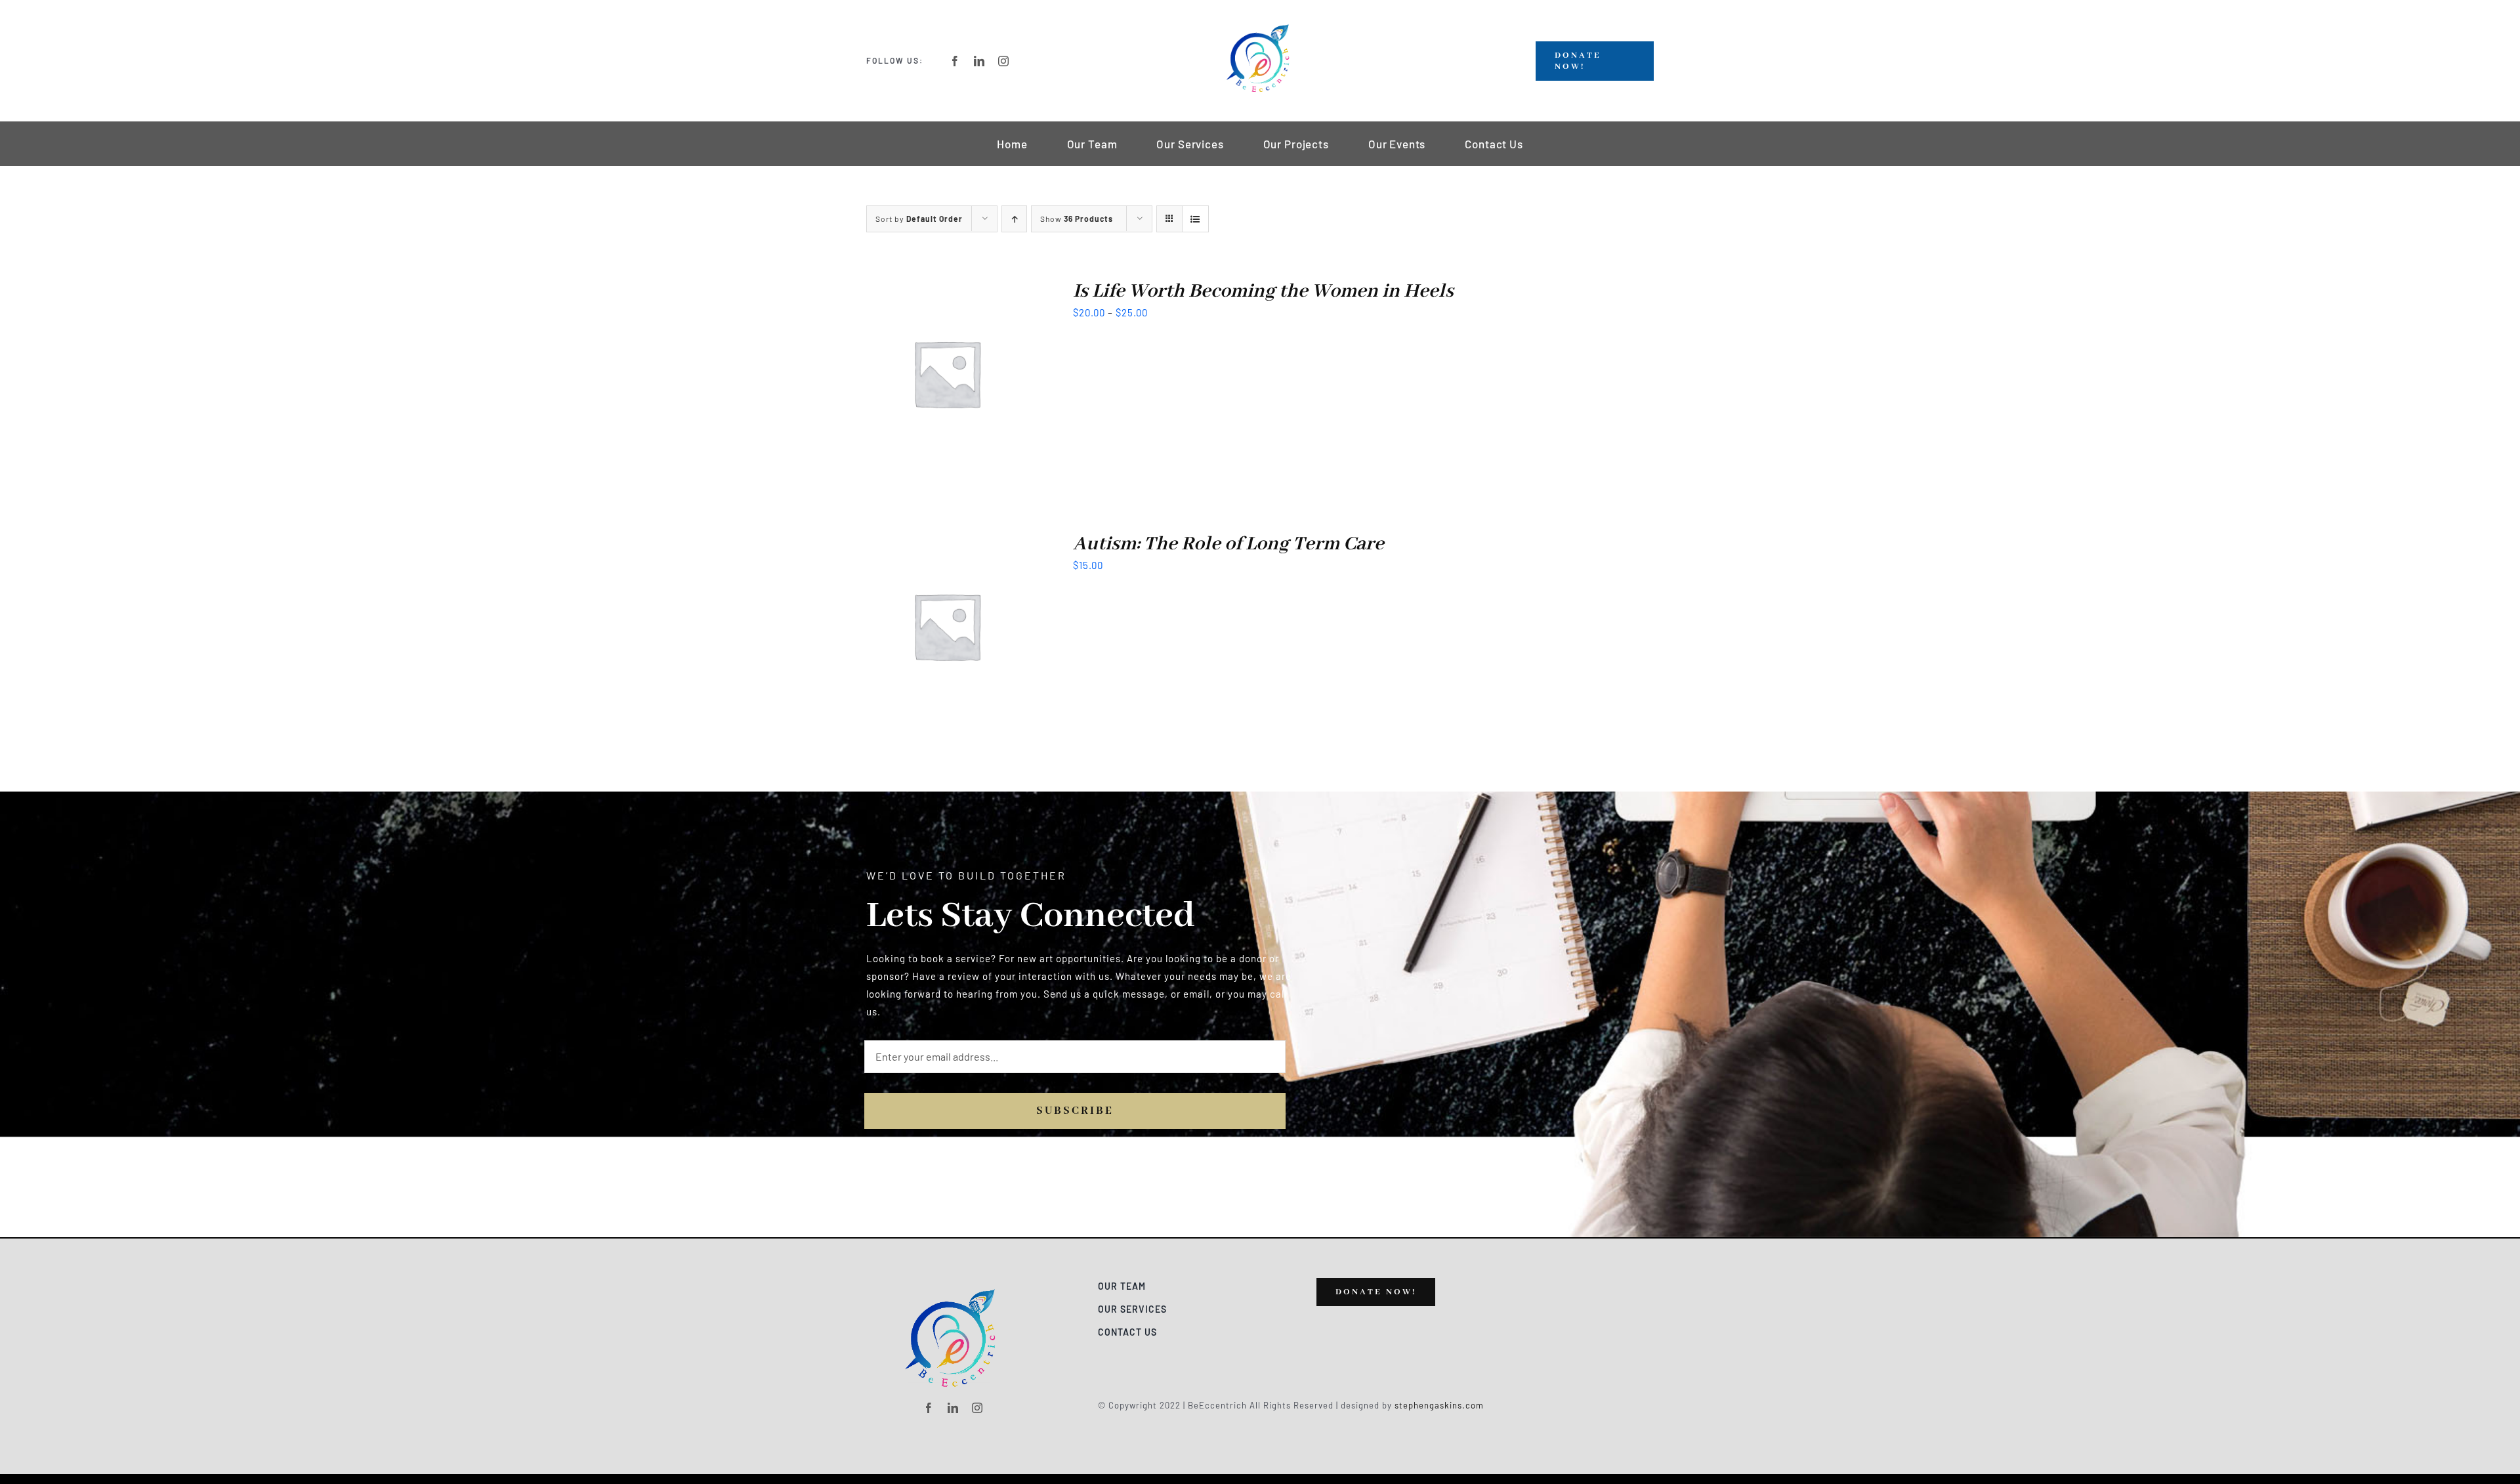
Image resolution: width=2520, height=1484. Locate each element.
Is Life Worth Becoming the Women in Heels (1263, 291)
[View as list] (1195, 219)
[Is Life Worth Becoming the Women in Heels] (947, 288)
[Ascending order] (1014, 219)
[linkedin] (979, 61)
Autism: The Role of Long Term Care (1228, 544)
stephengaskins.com (1439, 1405)
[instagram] (1004, 61)
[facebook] (955, 61)
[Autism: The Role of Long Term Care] (947, 541)
